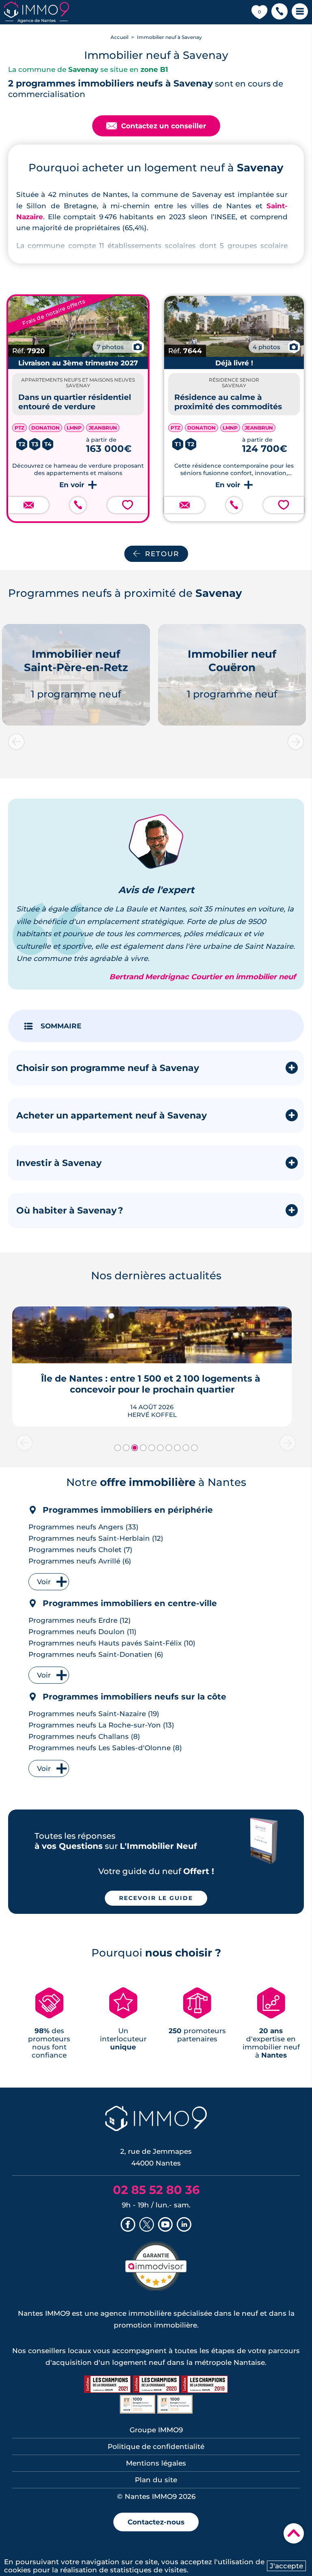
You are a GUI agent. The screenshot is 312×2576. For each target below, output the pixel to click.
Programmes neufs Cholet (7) (80, 1550)
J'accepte (286, 2566)
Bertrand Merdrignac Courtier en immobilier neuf (203, 977)
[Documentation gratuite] (28, 505)
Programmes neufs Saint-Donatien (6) (96, 1654)
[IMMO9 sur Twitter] (147, 2225)
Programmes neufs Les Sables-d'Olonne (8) (105, 1748)
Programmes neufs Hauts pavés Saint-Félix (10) (112, 1643)
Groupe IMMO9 (156, 2430)
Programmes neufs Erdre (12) (80, 1620)
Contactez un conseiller (156, 126)
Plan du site (156, 2480)
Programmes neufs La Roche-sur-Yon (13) (101, 1725)
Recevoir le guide (156, 1898)
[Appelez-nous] (78, 505)
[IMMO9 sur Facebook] (128, 2225)
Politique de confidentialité (156, 2446)
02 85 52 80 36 (156, 2190)
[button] (279, 12)
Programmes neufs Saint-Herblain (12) (96, 1538)
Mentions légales (156, 2463)
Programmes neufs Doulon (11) (82, 1632)
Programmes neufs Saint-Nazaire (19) (94, 1714)
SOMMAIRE (61, 1026)
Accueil (119, 37)
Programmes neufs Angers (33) (83, 1527)
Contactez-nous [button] (156, 2522)
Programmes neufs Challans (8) (84, 1736)
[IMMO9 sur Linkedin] (184, 2225)
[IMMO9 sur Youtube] (165, 2225)
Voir (44, 1582)
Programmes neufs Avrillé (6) (80, 1561)
